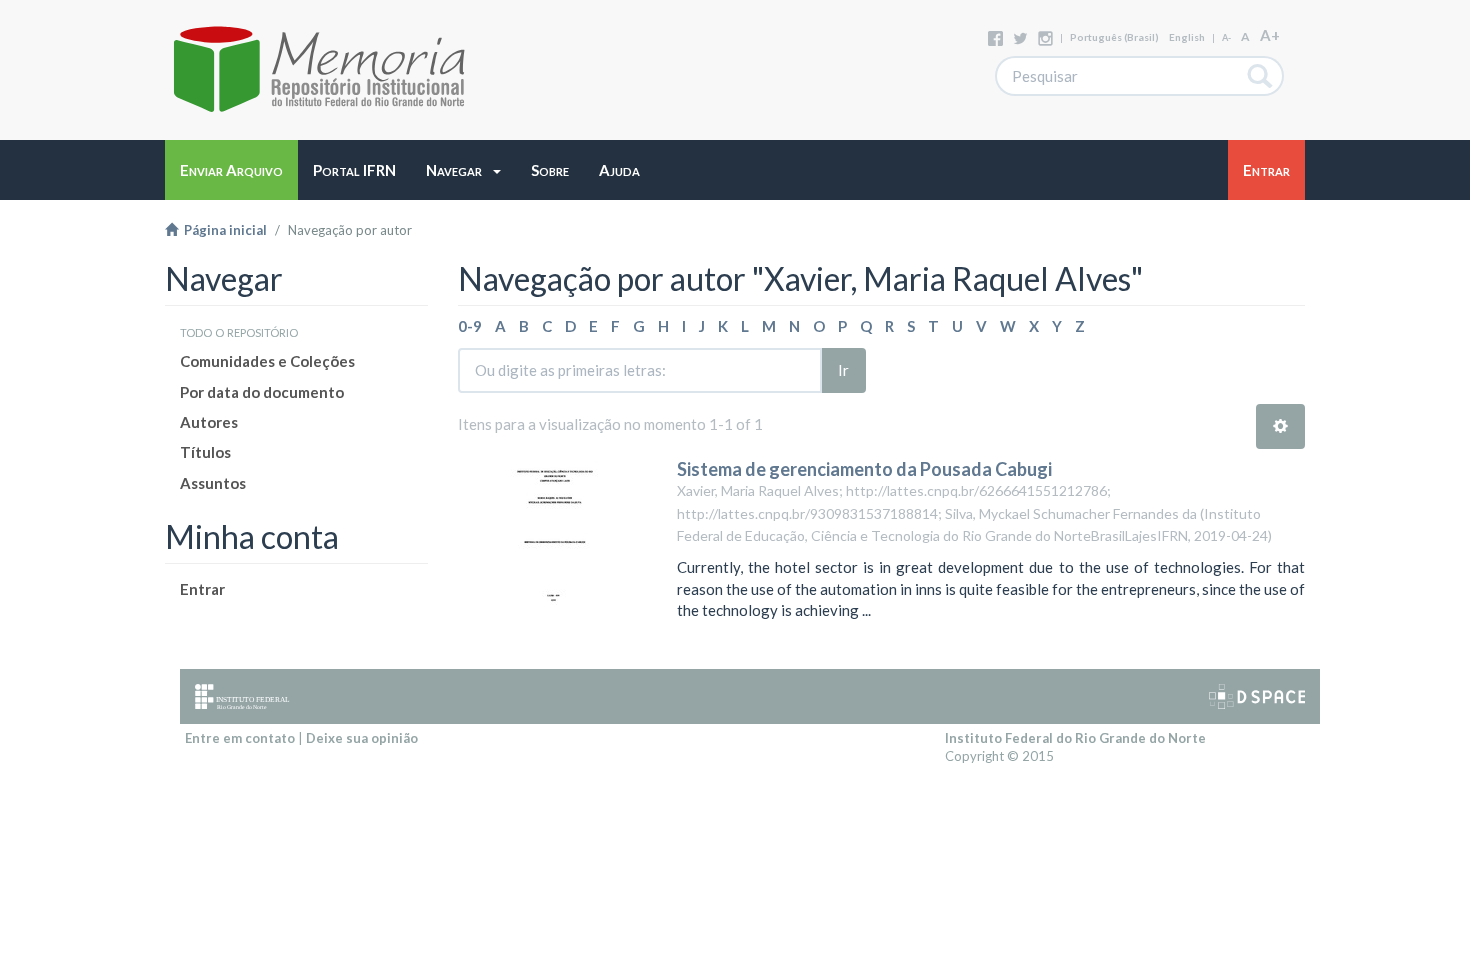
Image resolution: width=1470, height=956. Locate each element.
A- (1226, 37)
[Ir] (1260, 76)
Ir (843, 370)
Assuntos (213, 483)
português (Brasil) (1114, 37)
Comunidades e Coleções (267, 361)
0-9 (470, 326)
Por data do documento (262, 392)
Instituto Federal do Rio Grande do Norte (1075, 738)
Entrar (202, 589)
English (1187, 37)
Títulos (205, 452)
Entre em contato (240, 738)
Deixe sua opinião (362, 738)
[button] (463, 170)
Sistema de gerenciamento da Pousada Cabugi (864, 469)
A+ (1270, 35)
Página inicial (222, 230)
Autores (209, 422)
